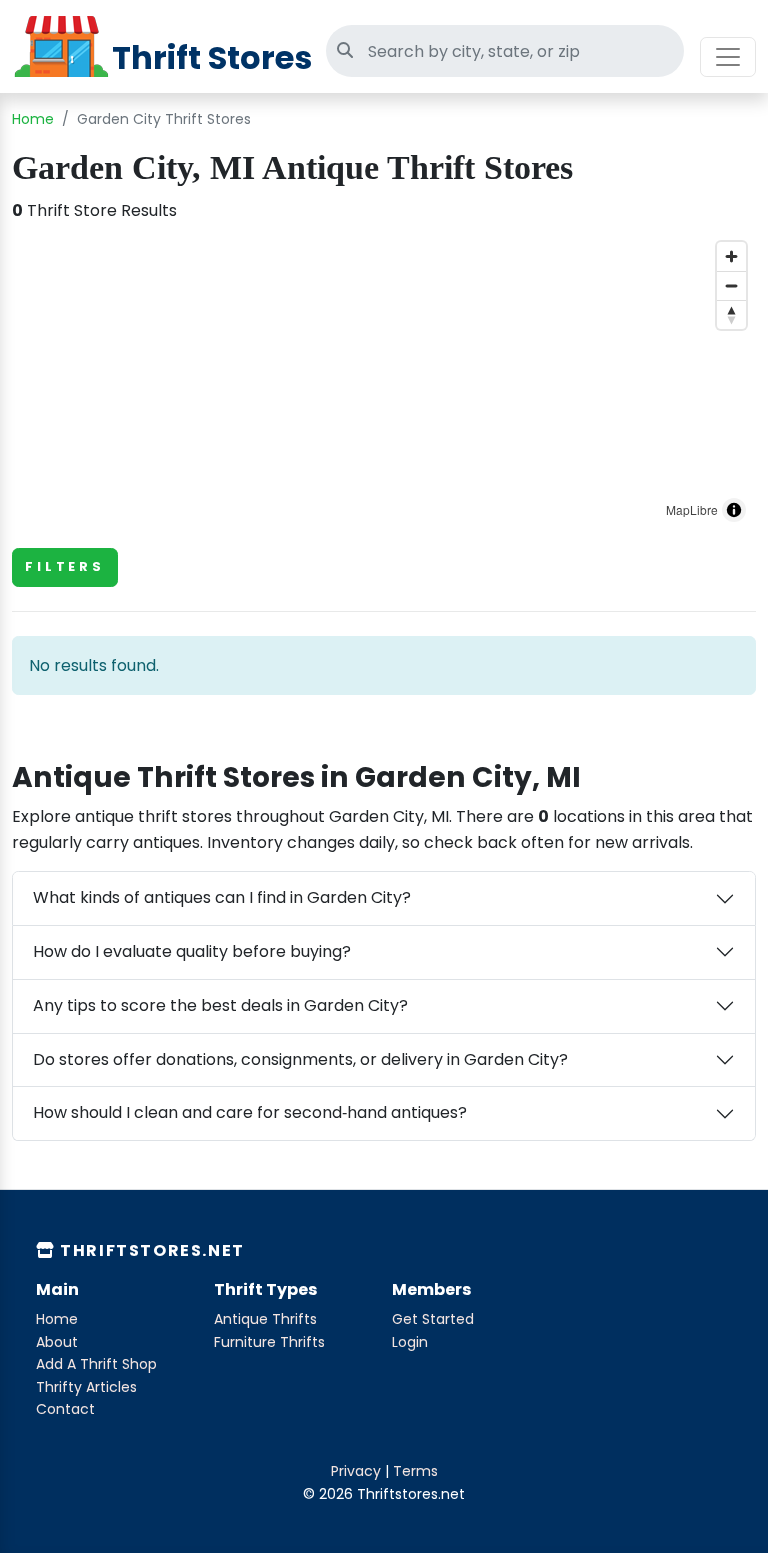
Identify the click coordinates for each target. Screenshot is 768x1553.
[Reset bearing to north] (731, 314)
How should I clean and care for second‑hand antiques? (250, 1112)
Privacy (356, 1471)
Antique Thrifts (265, 1319)
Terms (415, 1471)
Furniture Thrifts (269, 1342)
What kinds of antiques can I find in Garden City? (222, 897)
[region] (384, 382)
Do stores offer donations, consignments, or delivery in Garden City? (300, 1059)
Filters (65, 566)
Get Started (433, 1319)
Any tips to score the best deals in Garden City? (220, 1005)
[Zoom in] (731, 256)
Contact (65, 1409)
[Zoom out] (731, 285)
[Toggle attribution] (734, 510)
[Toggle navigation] (728, 57)
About (57, 1342)
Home (33, 119)
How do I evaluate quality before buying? (192, 951)
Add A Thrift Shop (96, 1364)
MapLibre (692, 509)
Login (410, 1342)
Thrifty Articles (86, 1387)
